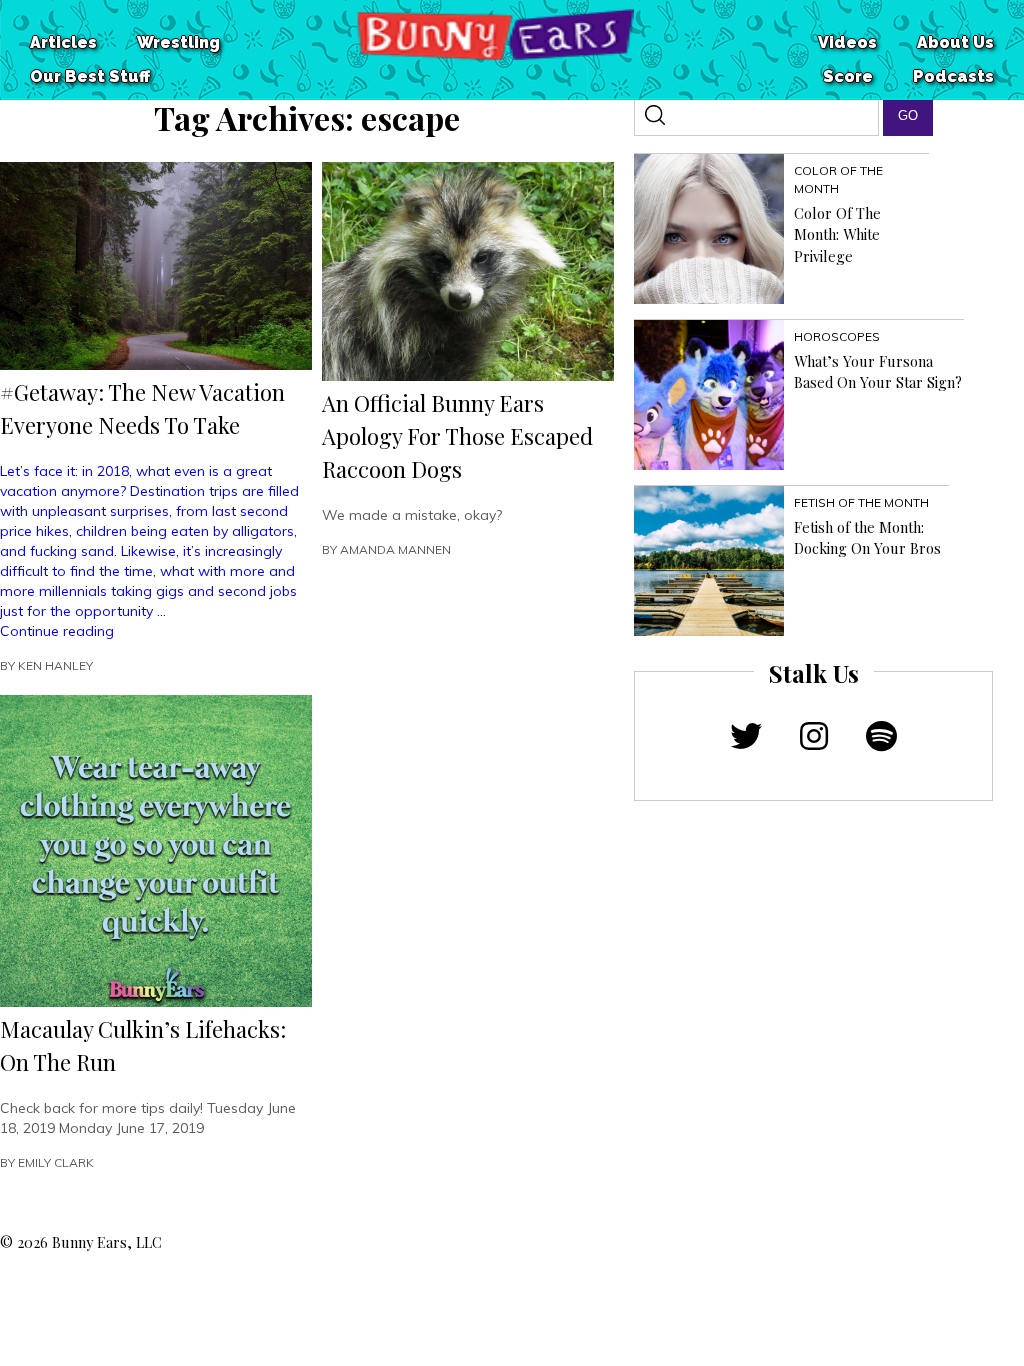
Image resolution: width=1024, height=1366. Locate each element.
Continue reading (57, 631)
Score (848, 76)
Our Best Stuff (90, 76)
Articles (63, 42)
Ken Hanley (55, 665)
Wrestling (178, 42)
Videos (847, 42)
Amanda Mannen (395, 549)
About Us (955, 42)
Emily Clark (56, 1162)
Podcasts (953, 76)
